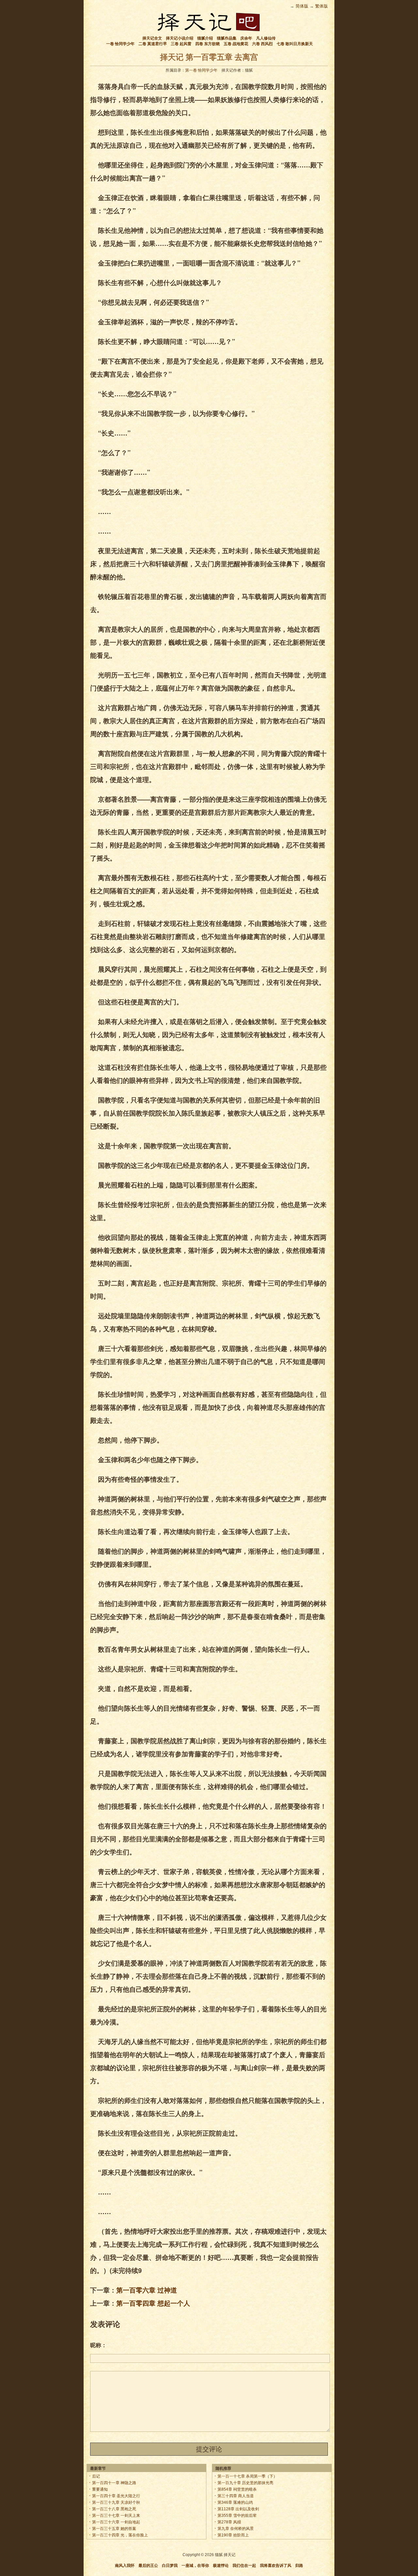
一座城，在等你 (195, 2566)
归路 (299, 2566)
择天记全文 (152, 38)
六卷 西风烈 (262, 44)
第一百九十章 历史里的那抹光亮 (245, 2483)
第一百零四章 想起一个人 (153, 2303)
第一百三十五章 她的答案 (114, 2529)
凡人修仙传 (266, 38)
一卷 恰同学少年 (120, 44)
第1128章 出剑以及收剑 (238, 2509)
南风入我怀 (125, 2566)
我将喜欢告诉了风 (276, 2566)
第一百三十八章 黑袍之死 (114, 2509)
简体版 (302, 6)
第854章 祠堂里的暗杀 (237, 2489)
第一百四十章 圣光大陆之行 (116, 2496)
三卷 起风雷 (181, 44)
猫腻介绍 (205, 38)
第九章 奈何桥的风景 (236, 2529)
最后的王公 (148, 2566)
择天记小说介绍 (180, 38)
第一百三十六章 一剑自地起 (116, 2522)
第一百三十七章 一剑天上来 (116, 2516)
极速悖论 (221, 2566)
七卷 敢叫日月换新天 (295, 44)
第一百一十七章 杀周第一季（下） (247, 2476)
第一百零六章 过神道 (147, 2290)
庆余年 (246, 38)
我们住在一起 (244, 2566)
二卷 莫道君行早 (153, 44)
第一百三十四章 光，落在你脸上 (120, 2535)
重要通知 (100, 2489)
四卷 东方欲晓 (208, 44)
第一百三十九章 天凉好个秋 (116, 2502)
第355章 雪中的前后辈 (237, 2516)
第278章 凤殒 (229, 2522)
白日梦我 (170, 2566)
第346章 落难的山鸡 (235, 2502)
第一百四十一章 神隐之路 (114, 2483)
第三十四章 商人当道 (236, 2496)
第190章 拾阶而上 (233, 2535)
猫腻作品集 (227, 38)
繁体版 (322, 6)
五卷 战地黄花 (236, 44)
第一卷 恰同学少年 (201, 70)
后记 (96, 2476)
